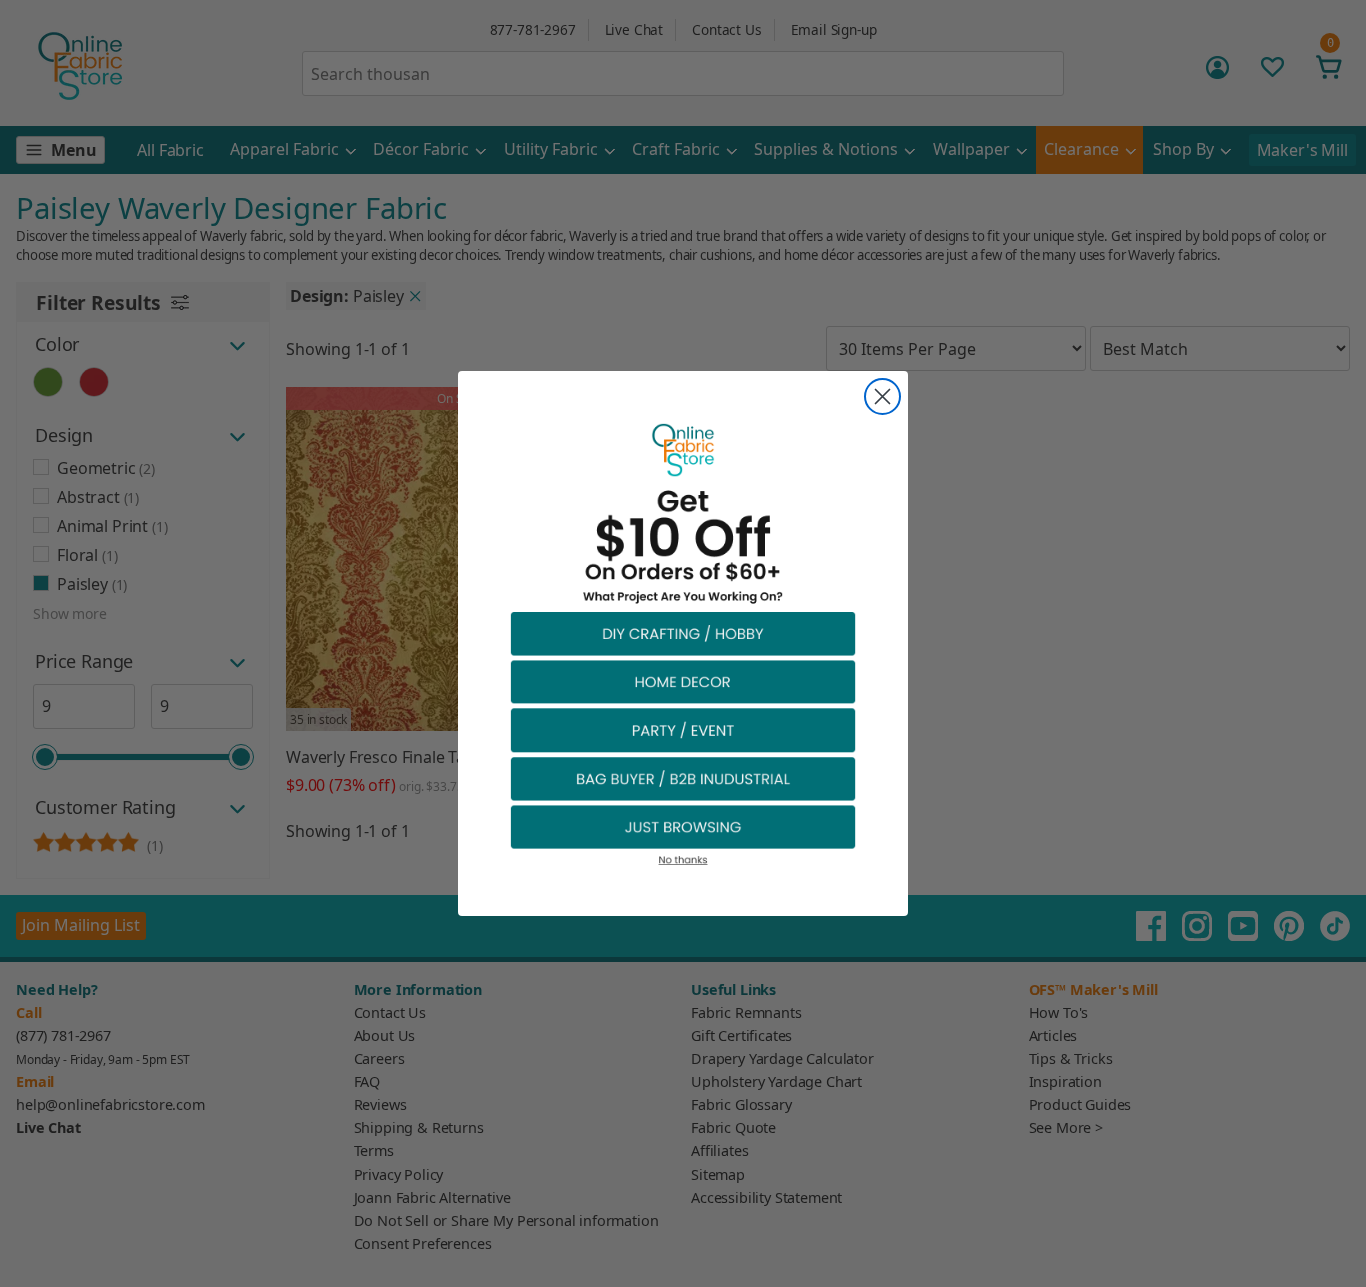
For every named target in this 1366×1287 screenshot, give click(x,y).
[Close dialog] (882, 396)
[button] (683, 632)
